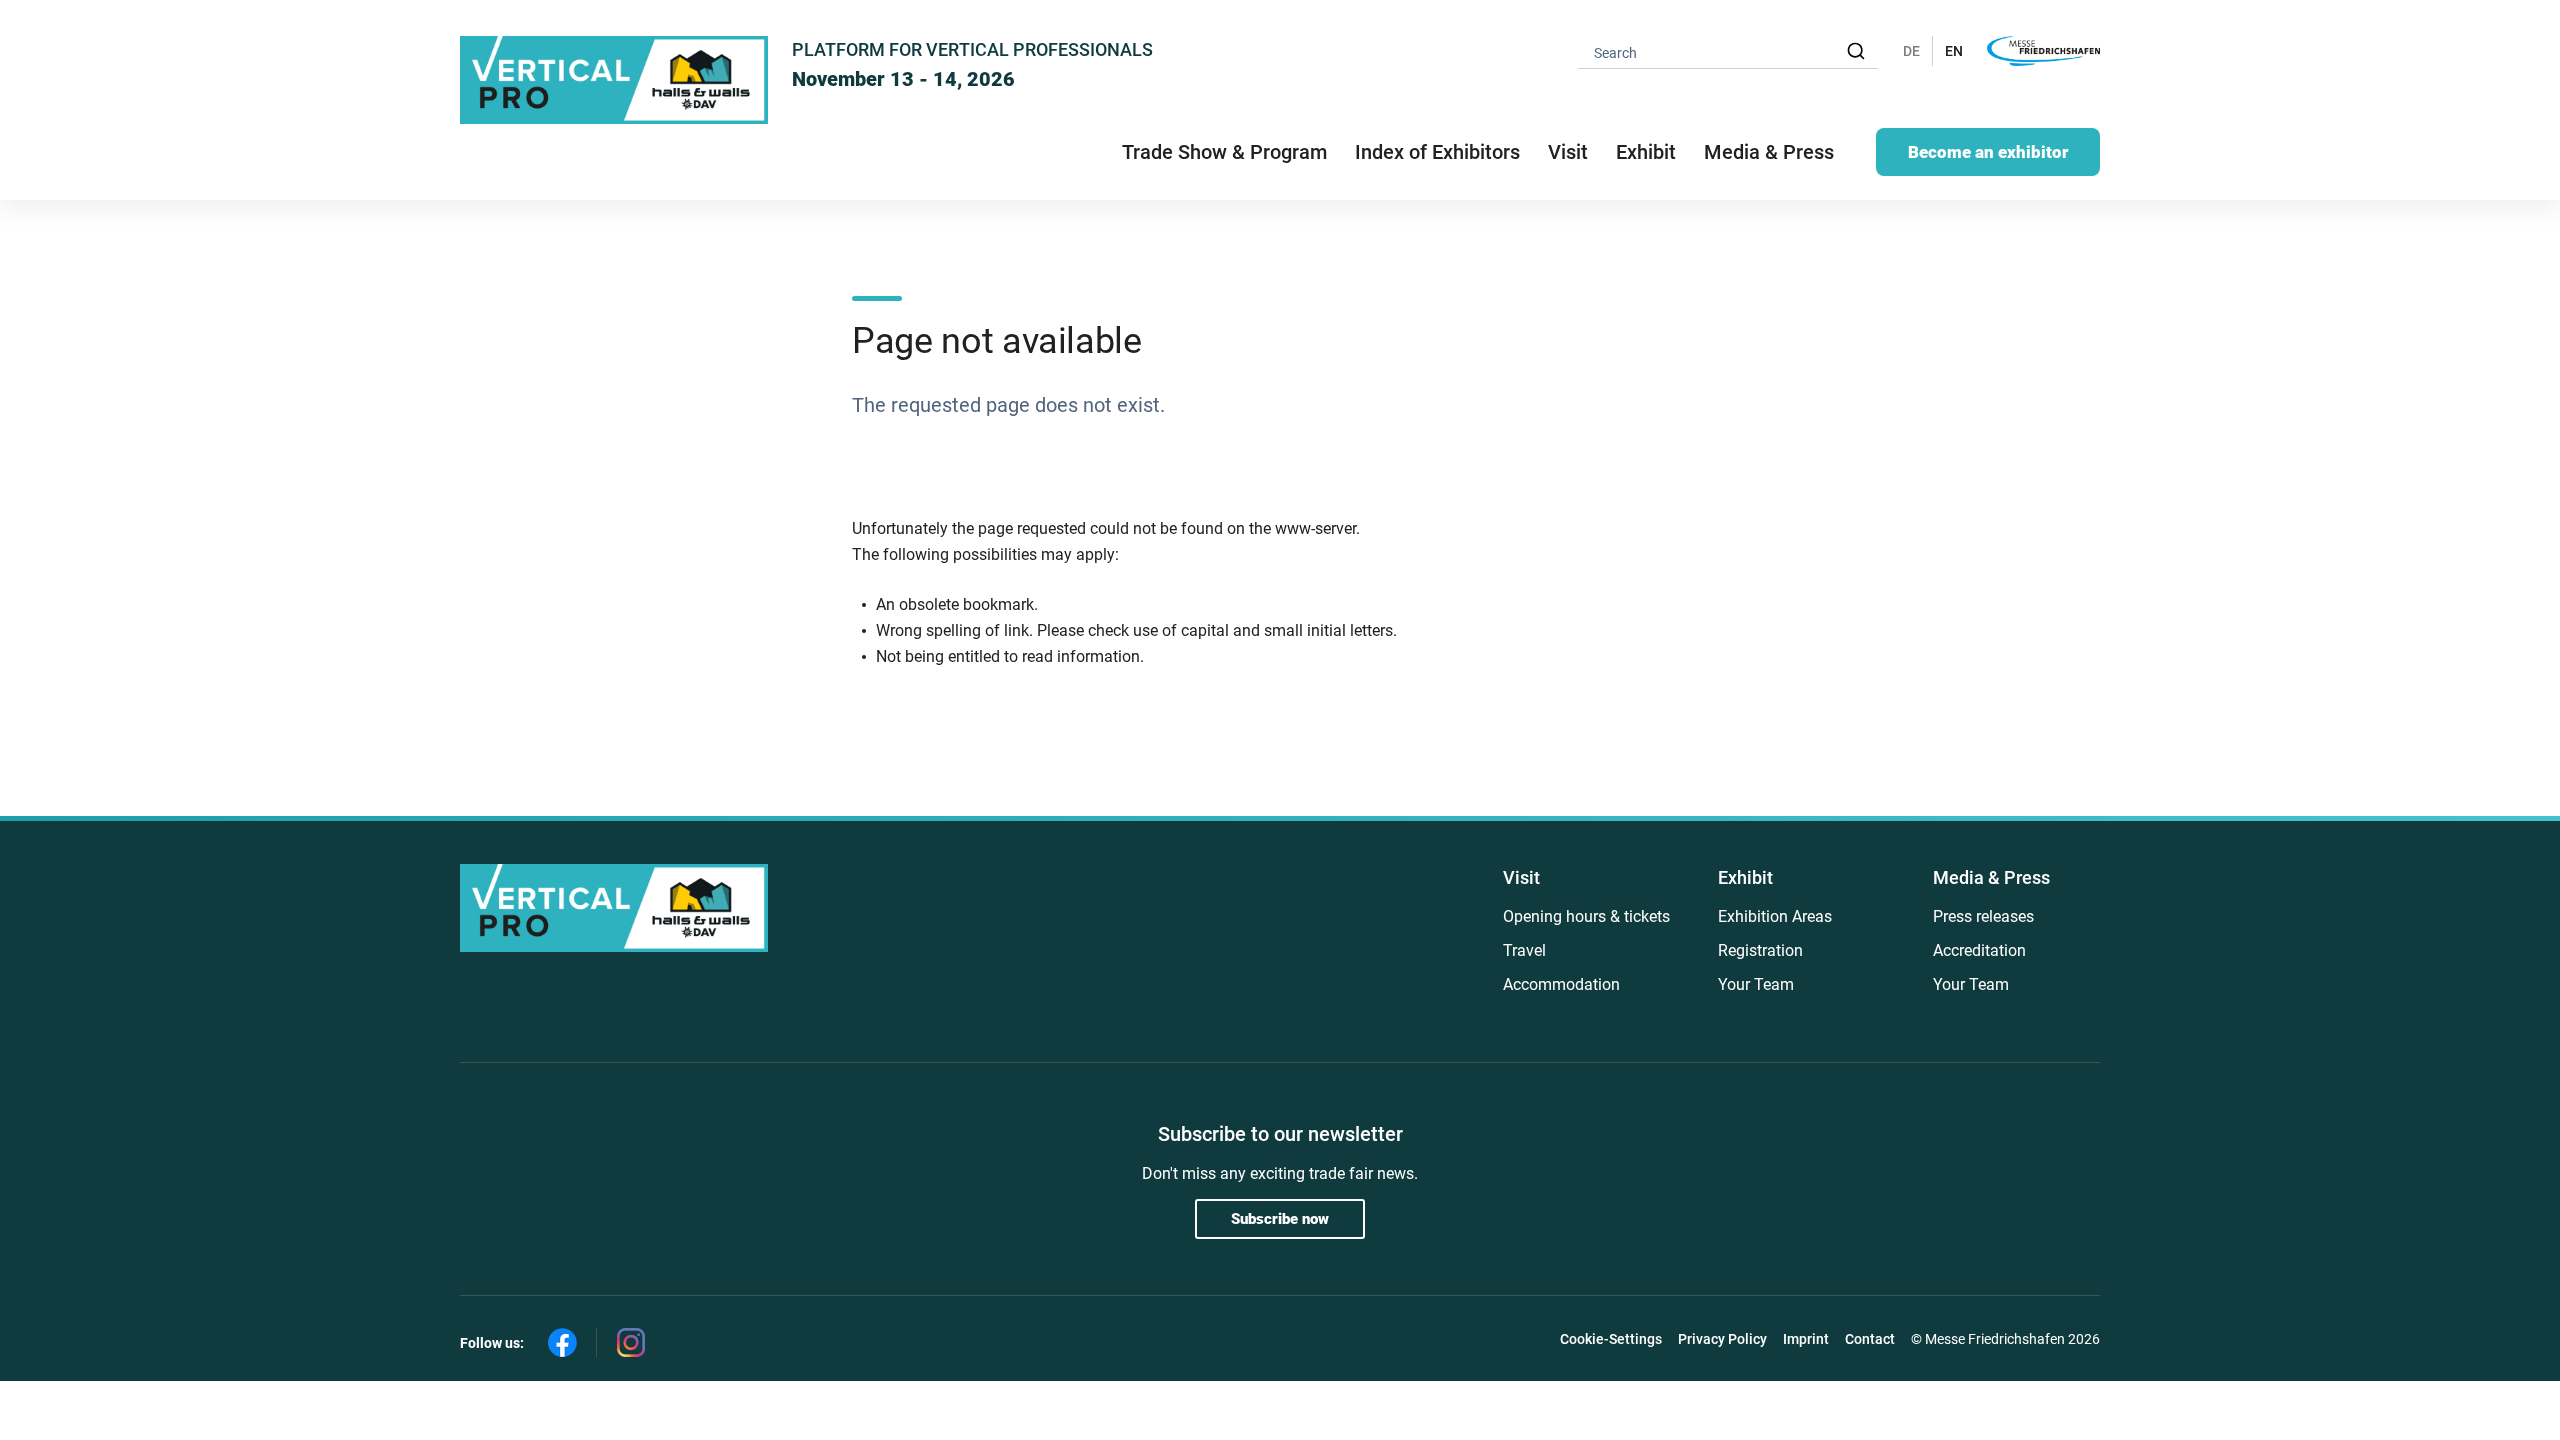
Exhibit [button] (1646, 152)
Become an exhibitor (1988, 152)
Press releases (1983, 916)
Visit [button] (1568, 152)
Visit (1521, 877)
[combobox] (1728, 51)
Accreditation (1979, 950)
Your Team (1756, 984)
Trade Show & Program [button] (1224, 152)
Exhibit (1745, 877)
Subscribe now (1280, 1219)
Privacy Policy (1722, 1339)
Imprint (1806, 1339)
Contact (1870, 1339)
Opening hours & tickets (1586, 916)
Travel (1524, 950)
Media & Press (1769, 152)
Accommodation (1561, 984)
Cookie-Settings (1611, 1339)
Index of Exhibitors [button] (1437, 152)
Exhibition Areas (1775, 916)
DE (1911, 51)
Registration (1760, 950)
